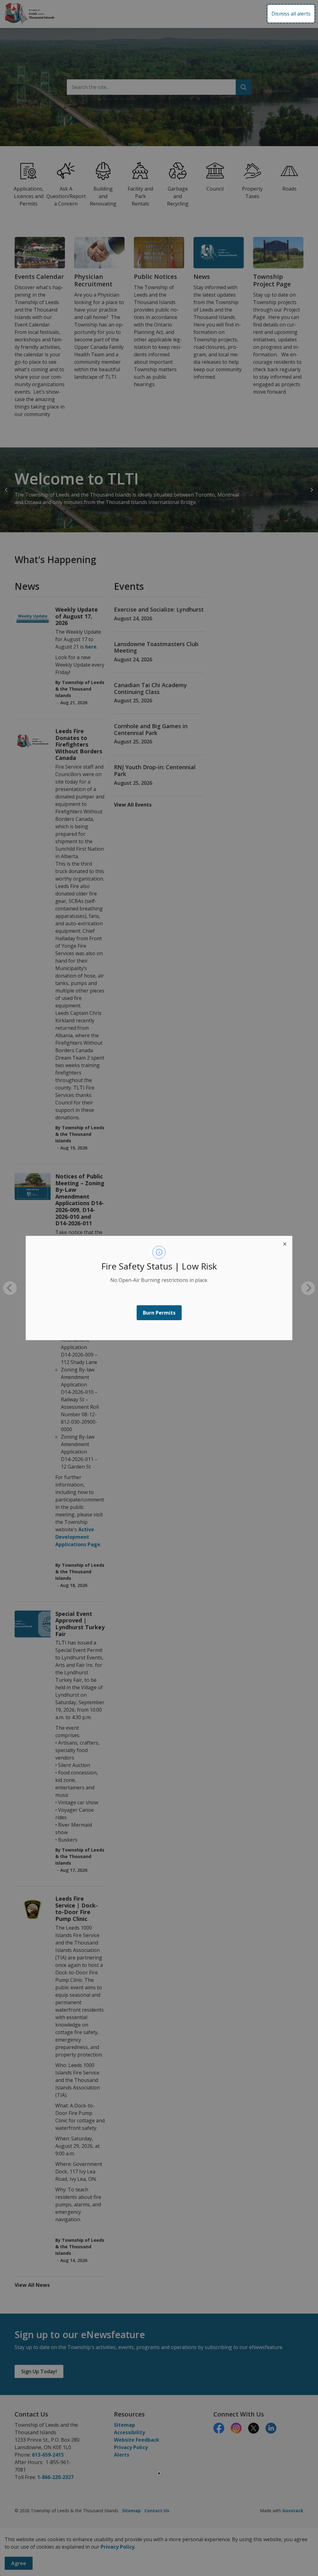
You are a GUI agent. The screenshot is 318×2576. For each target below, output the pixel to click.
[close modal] (285, 1243)
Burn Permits (159, 1313)
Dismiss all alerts (291, 14)
